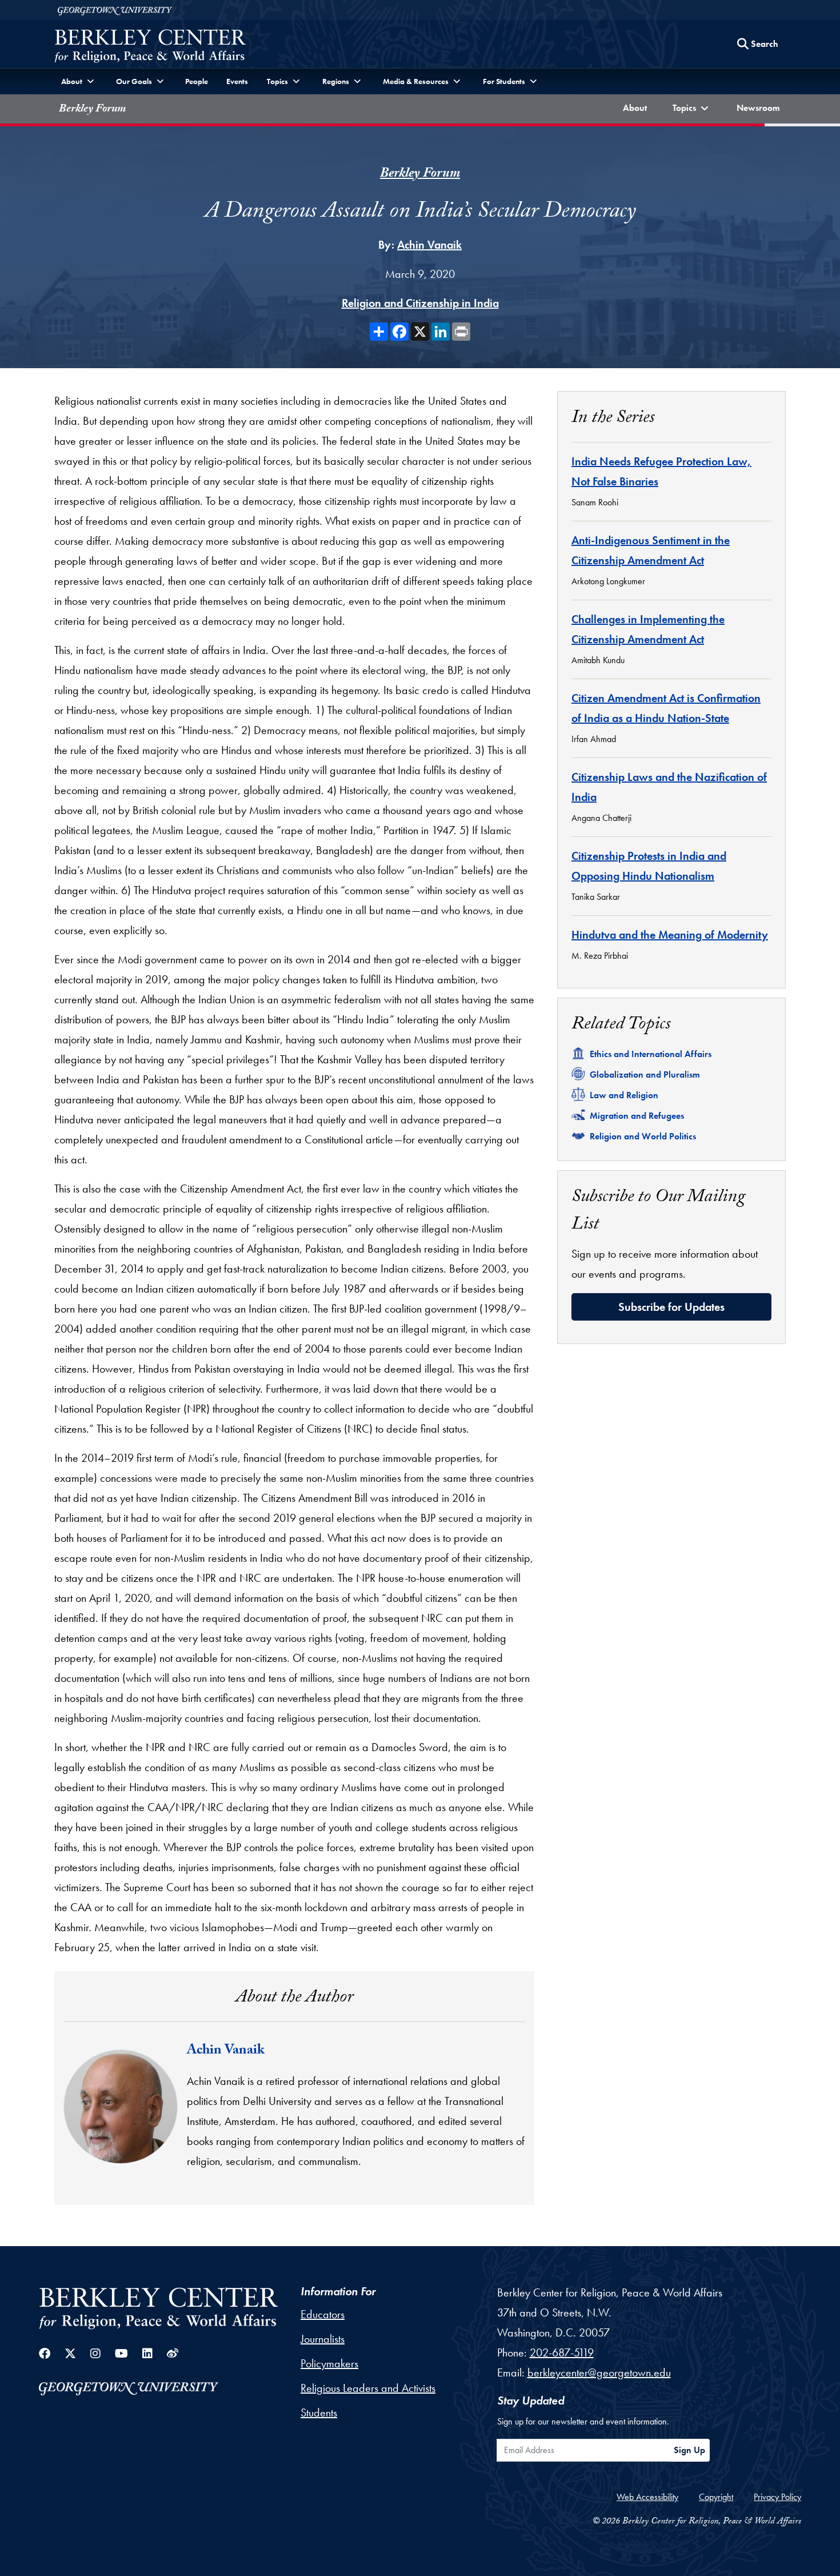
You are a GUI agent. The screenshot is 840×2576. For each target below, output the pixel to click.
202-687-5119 (562, 2352)
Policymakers (329, 2363)
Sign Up (689, 2450)
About (637, 107)
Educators (323, 2314)
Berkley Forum (92, 110)
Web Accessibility (647, 2497)
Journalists (323, 2339)
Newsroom (761, 107)
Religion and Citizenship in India (420, 303)
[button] (692, 109)
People (197, 81)
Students (319, 2412)
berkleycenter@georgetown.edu (599, 2372)
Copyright (716, 2497)
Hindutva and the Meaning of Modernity (670, 935)
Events (237, 81)
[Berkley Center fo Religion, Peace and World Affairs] (150, 47)
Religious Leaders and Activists (368, 2388)
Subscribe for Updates (671, 1307)
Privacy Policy (777, 2497)
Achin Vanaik (429, 245)
